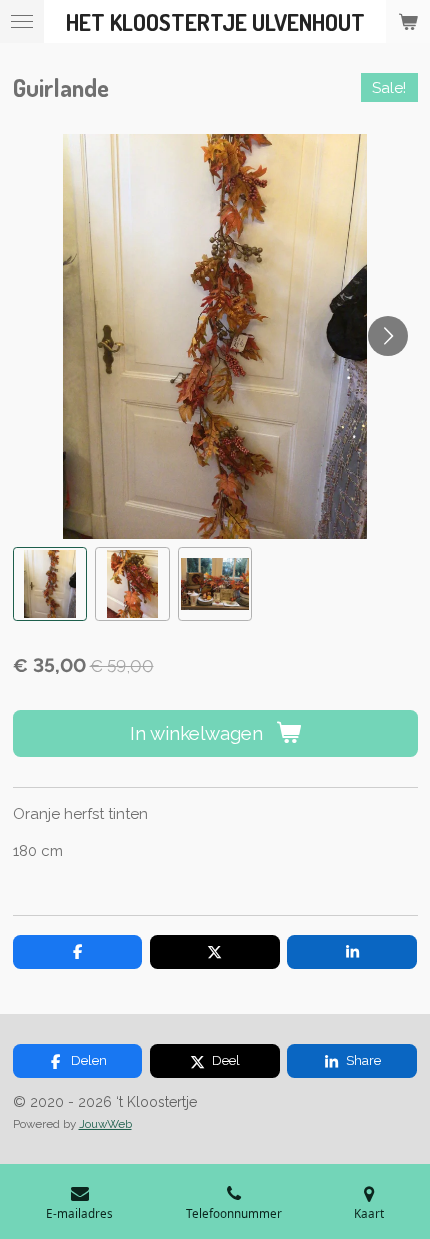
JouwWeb (105, 1124)
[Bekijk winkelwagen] (408, 21)
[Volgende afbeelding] (388, 336)
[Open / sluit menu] (22, 21)
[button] (50, 584)
